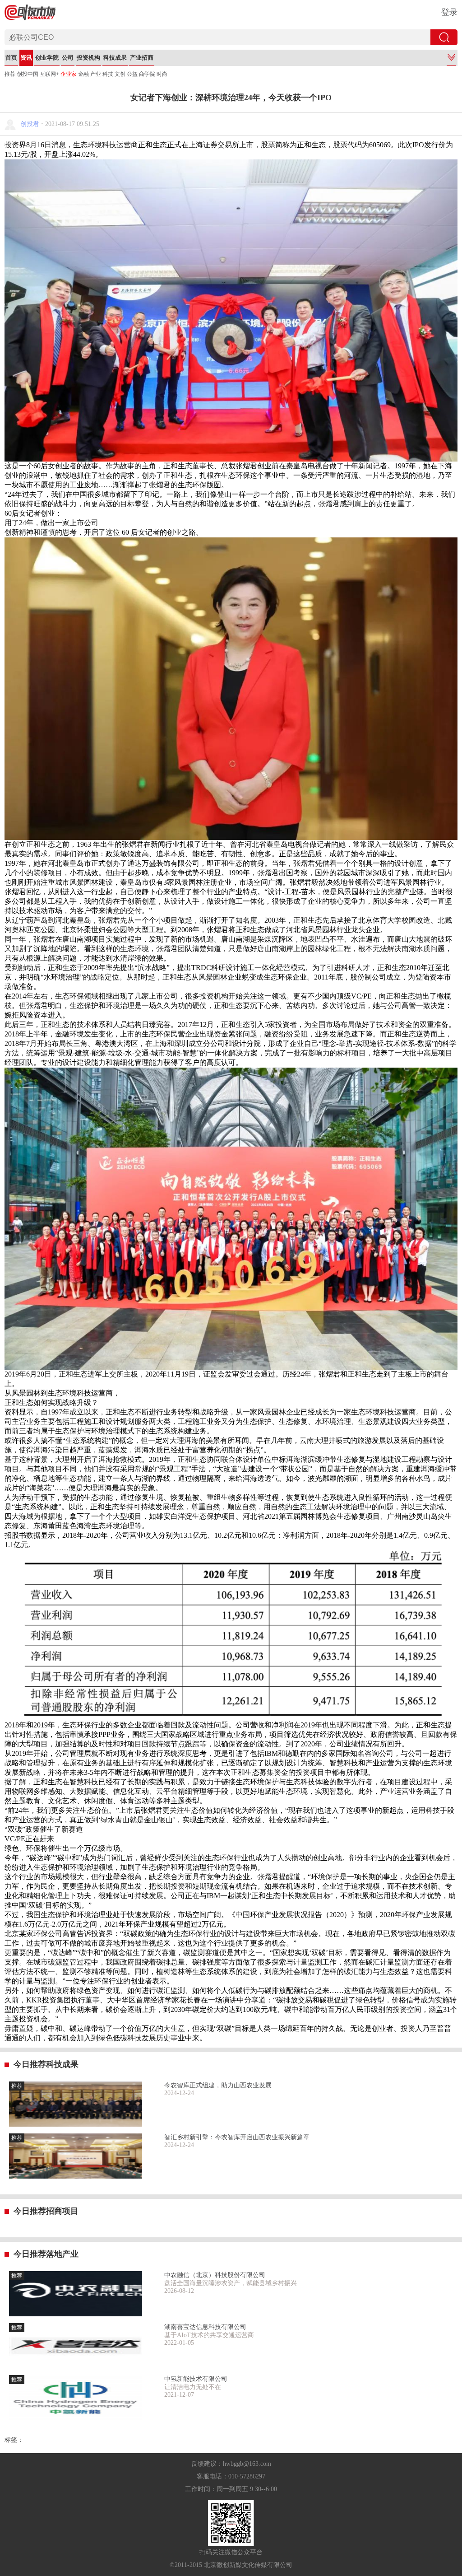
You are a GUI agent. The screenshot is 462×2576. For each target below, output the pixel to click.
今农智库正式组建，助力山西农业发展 (218, 2085)
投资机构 (88, 58)
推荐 (10, 74)
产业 (96, 74)
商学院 (147, 74)
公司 (68, 58)
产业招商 (142, 58)
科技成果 (115, 58)
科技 (108, 74)
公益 (132, 74)
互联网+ (49, 74)
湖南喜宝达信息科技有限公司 (205, 2327)
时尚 (162, 74)
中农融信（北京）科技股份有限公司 (215, 2275)
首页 (11, 58)
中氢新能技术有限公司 (196, 2379)
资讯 (26, 58)
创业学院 (47, 58)
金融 (83, 74)
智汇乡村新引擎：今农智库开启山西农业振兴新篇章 (237, 2137)
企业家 (69, 74)
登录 (449, 12)
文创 (120, 74)
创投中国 (28, 74)
